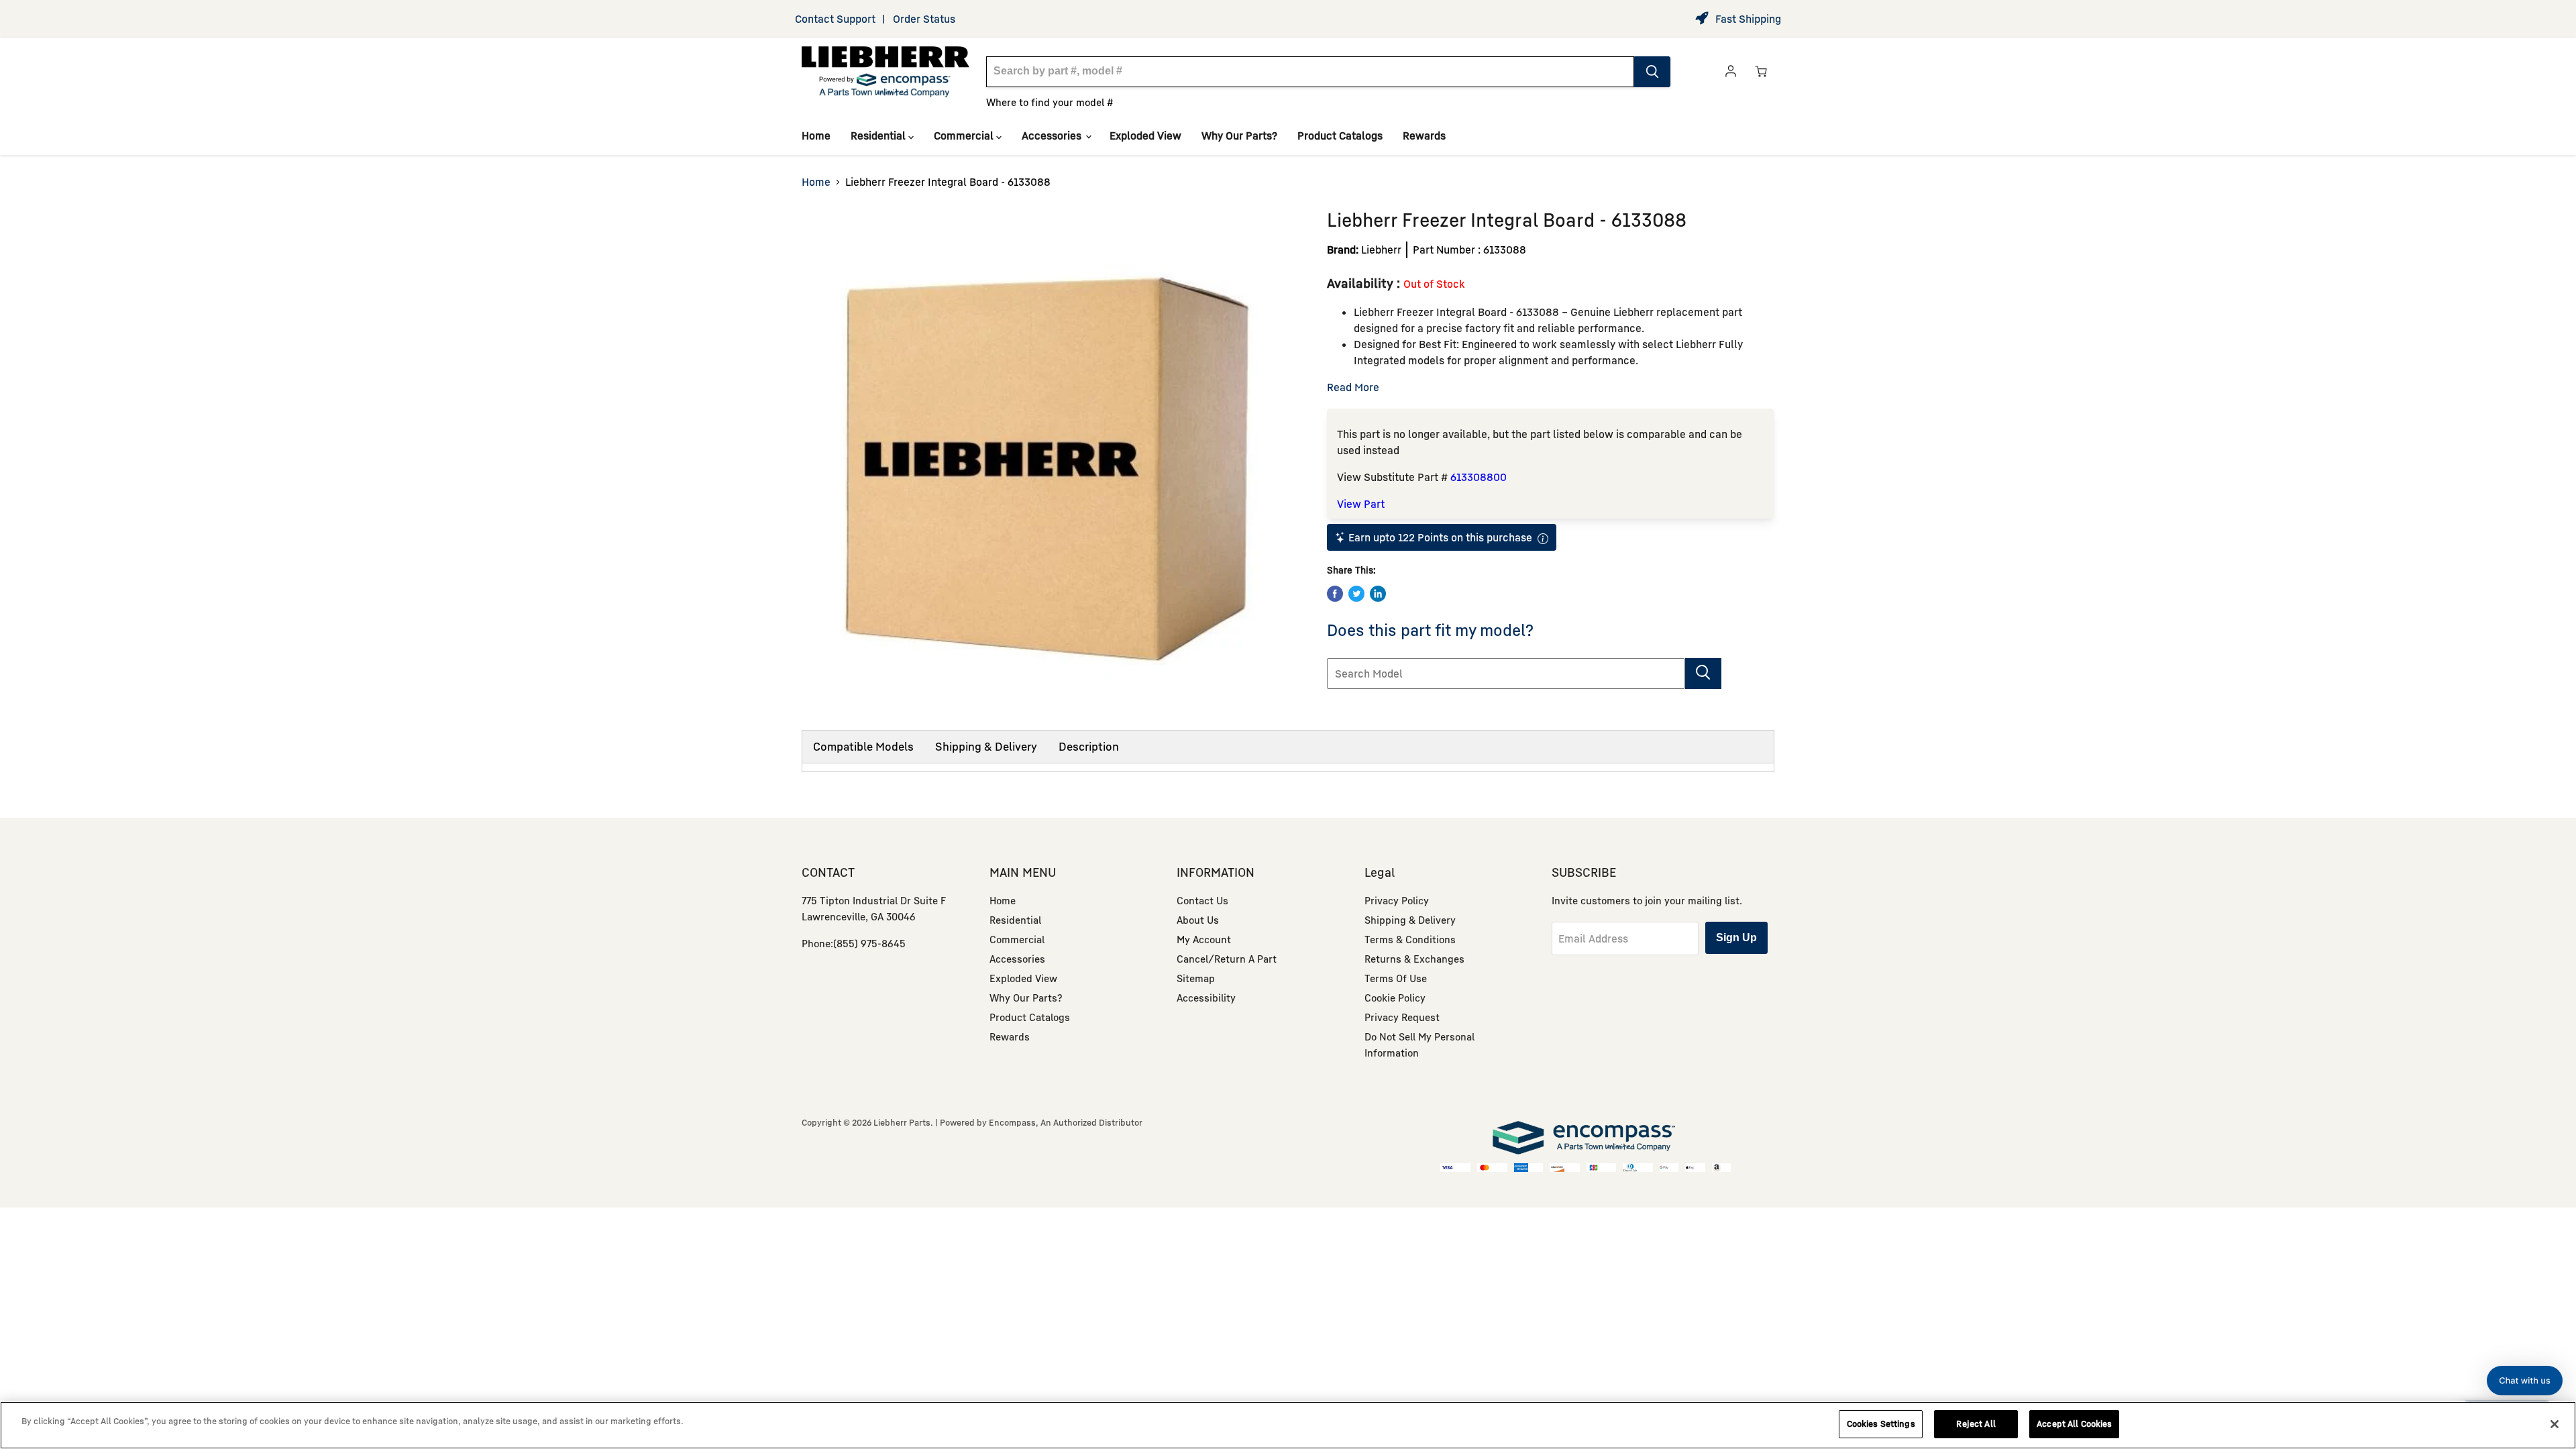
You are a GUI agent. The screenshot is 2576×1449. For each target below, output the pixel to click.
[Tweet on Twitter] (1356, 594)
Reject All (1976, 1424)
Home (816, 136)
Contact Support (835, 19)
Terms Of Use (1396, 978)
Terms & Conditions (1410, 939)
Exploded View (1145, 136)
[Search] (1652, 72)
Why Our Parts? (1239, 136)
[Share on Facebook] (1335, 594)
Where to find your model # (1050, 102)
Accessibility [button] (1206, 998)
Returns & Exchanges (1414, 959)
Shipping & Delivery (986, 746)
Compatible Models (863, 746)
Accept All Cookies (2074, 1424)
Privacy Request (1402, 1017)
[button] (2525, 1381)
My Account (1204, 939)
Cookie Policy (1395, 998)
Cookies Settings (1881, 1424)
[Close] (2555, 1424)
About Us (1198, 920)
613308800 (1479, 477)
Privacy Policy (1397, 900)
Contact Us (1202, 900)
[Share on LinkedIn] (1378, 594)
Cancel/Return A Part (1227, 959)
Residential (879, 136)
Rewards (1424, 136)
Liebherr (1381, 250)
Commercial (965, 136)
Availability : (1365, 283)
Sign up (1736, 937)
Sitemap (1196, 978)
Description (1089, 746)
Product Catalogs (1340, 136)
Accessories (1053, 136)
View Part (1361, 504)
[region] (1288, 1425)
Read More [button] (1353, 387)
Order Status (924, 19)
